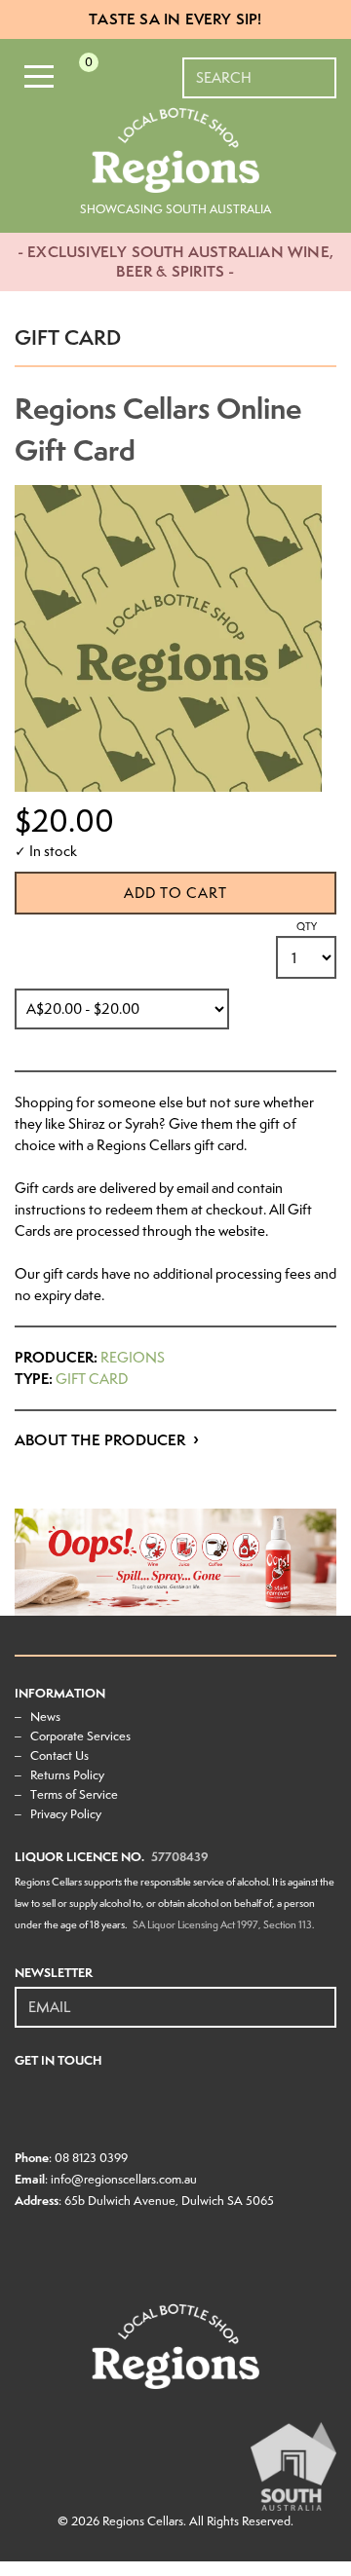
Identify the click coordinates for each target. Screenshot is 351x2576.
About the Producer (100, 1440)
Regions (133, 1358)
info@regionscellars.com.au (124, 2179)
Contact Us (59, 1755)
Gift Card (92, 1379)
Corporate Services (80, 1736)
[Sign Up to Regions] (323, 1997)
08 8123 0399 (91, 2158)
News (45, 1717)
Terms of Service (74, 1794)
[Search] (323, 68)
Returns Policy (67, 1775)
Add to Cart (175, 893)
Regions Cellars (143, 2521)
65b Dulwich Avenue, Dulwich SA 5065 (169, 2201)
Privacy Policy (66, 1814)
